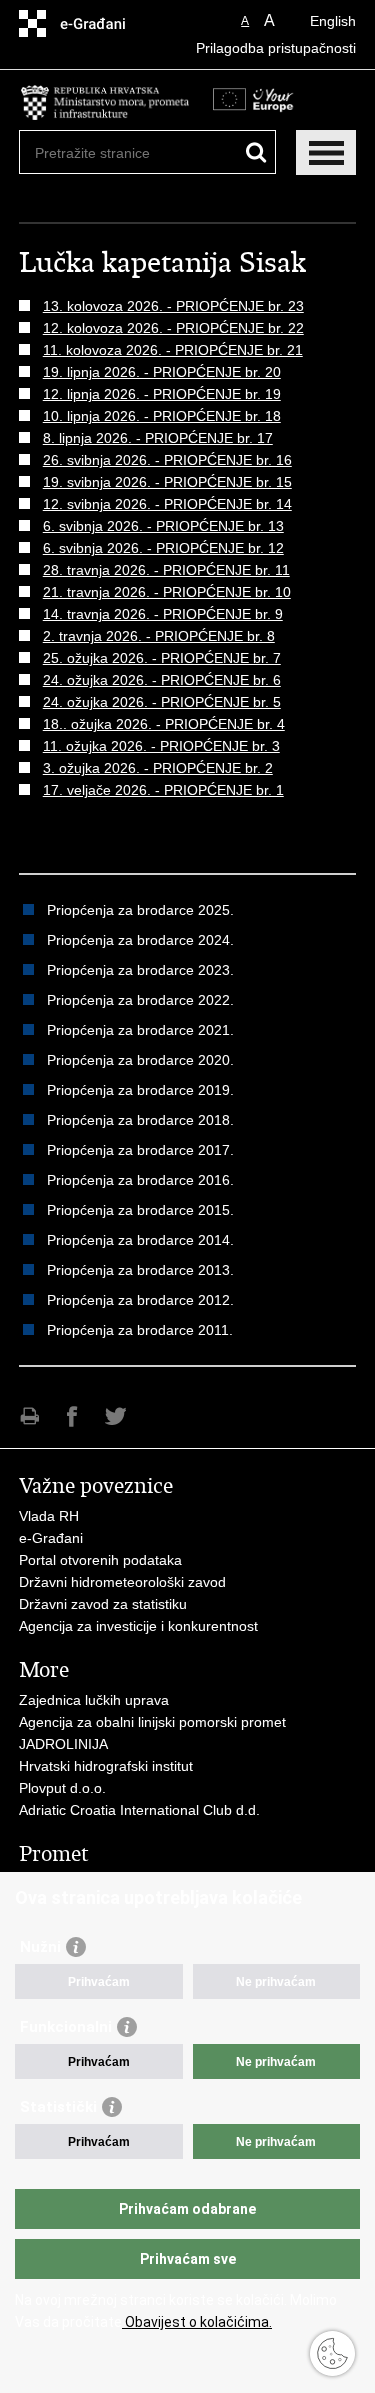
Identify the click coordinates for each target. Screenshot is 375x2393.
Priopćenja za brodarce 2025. (140, 910)
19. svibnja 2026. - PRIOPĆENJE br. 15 (167, 482)
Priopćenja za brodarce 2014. (140, 1240)
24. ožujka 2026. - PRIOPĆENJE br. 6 (162, 680)
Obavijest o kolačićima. (197, 2322)
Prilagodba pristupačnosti (276, 48)
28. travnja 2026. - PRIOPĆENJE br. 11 (166, 570)
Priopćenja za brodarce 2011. (140, 1330)
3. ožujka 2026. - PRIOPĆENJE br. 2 (158, 768)
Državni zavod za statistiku (103, 1604)
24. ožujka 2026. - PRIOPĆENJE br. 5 (162, 702)
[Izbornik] (326, 152)
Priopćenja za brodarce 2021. (140, 1030)
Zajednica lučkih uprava (94, 1700)
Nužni (40, 1947)
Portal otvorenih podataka (100, 1560)
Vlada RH (49, 1516)
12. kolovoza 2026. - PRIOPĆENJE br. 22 (173, 328)
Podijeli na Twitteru (115, 1416)
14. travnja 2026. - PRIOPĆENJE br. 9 (163, 614)
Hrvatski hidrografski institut (106, 1766)
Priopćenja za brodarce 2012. (140, 1300)
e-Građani (51, 1538)
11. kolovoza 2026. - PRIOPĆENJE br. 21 (173, 350)
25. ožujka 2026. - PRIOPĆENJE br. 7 (162, 658)
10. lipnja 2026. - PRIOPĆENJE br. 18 (162, 416)
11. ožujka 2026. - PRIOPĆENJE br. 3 (161, 746)
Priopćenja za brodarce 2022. (140, 1000)
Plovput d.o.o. (62, 1788)
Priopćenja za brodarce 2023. (140, 970)
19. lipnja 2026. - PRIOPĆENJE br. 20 (162, 372)
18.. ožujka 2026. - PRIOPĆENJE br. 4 (164, 724)
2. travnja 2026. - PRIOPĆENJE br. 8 (159, 636)
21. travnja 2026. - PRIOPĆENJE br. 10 (167, 592)
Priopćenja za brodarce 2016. (140, 1180)
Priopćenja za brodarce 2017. (140, 1150)
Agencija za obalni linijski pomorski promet (152, 1722)
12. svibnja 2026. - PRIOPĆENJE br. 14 (167, 504)
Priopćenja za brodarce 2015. (140, 1210)
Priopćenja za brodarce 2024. (140, 940)
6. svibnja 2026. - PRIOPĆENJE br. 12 (163, 548)
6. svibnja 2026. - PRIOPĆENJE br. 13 (163, 526)
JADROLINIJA (63, 1744)
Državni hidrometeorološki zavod (122, 1582)
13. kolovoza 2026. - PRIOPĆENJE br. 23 (173, 306)
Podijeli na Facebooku (72, 1416)
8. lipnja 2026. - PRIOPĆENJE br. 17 (158, 438)
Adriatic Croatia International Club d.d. (139, 1810)
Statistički (58, 2107)
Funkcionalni (66, 2027)
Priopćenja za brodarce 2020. (140, 1060)
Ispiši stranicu (29, 1416)
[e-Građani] (104, 23)
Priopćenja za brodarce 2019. (140, 1090)
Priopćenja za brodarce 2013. (140, 1270)
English (333, 21)
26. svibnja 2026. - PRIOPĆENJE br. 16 (167, 460)
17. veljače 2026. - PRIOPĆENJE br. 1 (163, 790)
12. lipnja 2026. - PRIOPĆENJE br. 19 (162, 394)
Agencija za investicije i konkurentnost (138, 1626)
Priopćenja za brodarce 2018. (140, 1120)
